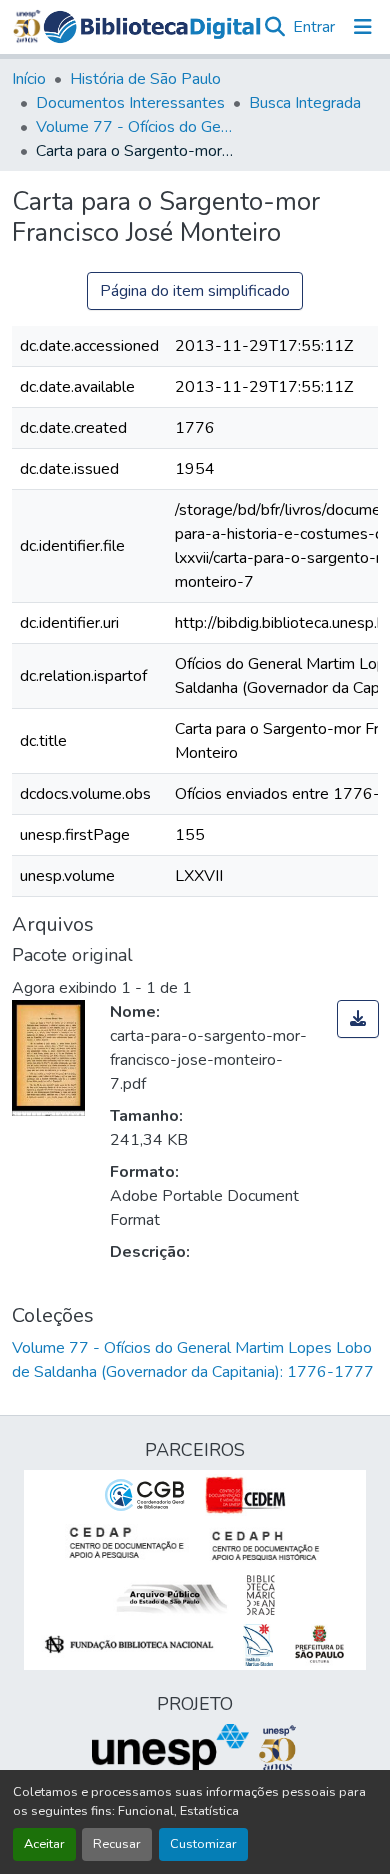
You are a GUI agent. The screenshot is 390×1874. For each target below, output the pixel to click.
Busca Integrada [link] (305, 103)
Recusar (117, 1844)
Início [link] (29, 79)
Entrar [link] (314, 27)
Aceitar (44, 1844)
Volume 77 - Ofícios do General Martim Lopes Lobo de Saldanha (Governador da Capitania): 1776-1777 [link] (136, 127)
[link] (358, 1019)
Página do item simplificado (195, 291)
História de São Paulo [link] (145, 79)
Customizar (203, 1844)
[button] (152, 27)
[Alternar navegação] (363, 27)
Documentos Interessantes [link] (130, 103)
